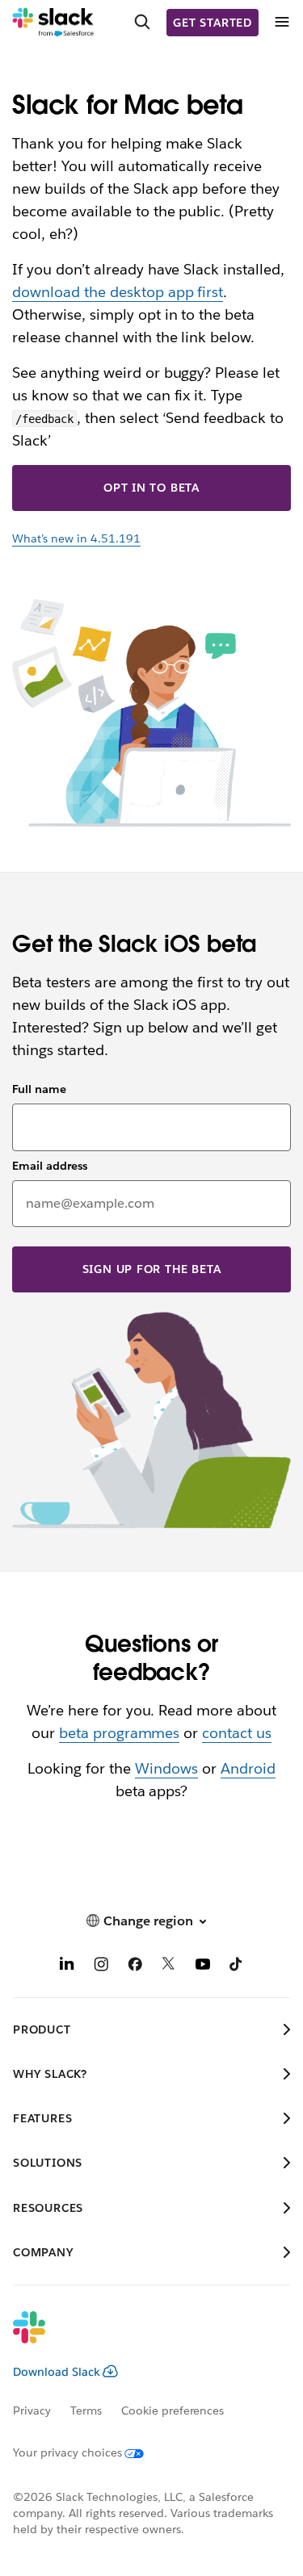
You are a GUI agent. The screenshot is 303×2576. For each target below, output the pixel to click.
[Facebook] (135, 1966)
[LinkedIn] (67, 1966)
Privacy (32, 2411)
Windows (166, 1768)
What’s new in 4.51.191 (76, 538)
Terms (86, 2411)
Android (248, 1768)
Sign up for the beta (152, 1269)
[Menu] (281, 22)
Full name (39, 1089)
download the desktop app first (118, 292)
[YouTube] (203, 1966)
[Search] (142, 23)
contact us (237, 1733)
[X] (169, 1966)
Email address (50, 1166)
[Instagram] (101, 1966)
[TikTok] (237, 1966)
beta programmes (120, 1733)
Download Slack (57, 2372)
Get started (213, 23)
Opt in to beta (151, 488)
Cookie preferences (173, 2411)
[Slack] (53, 23)
